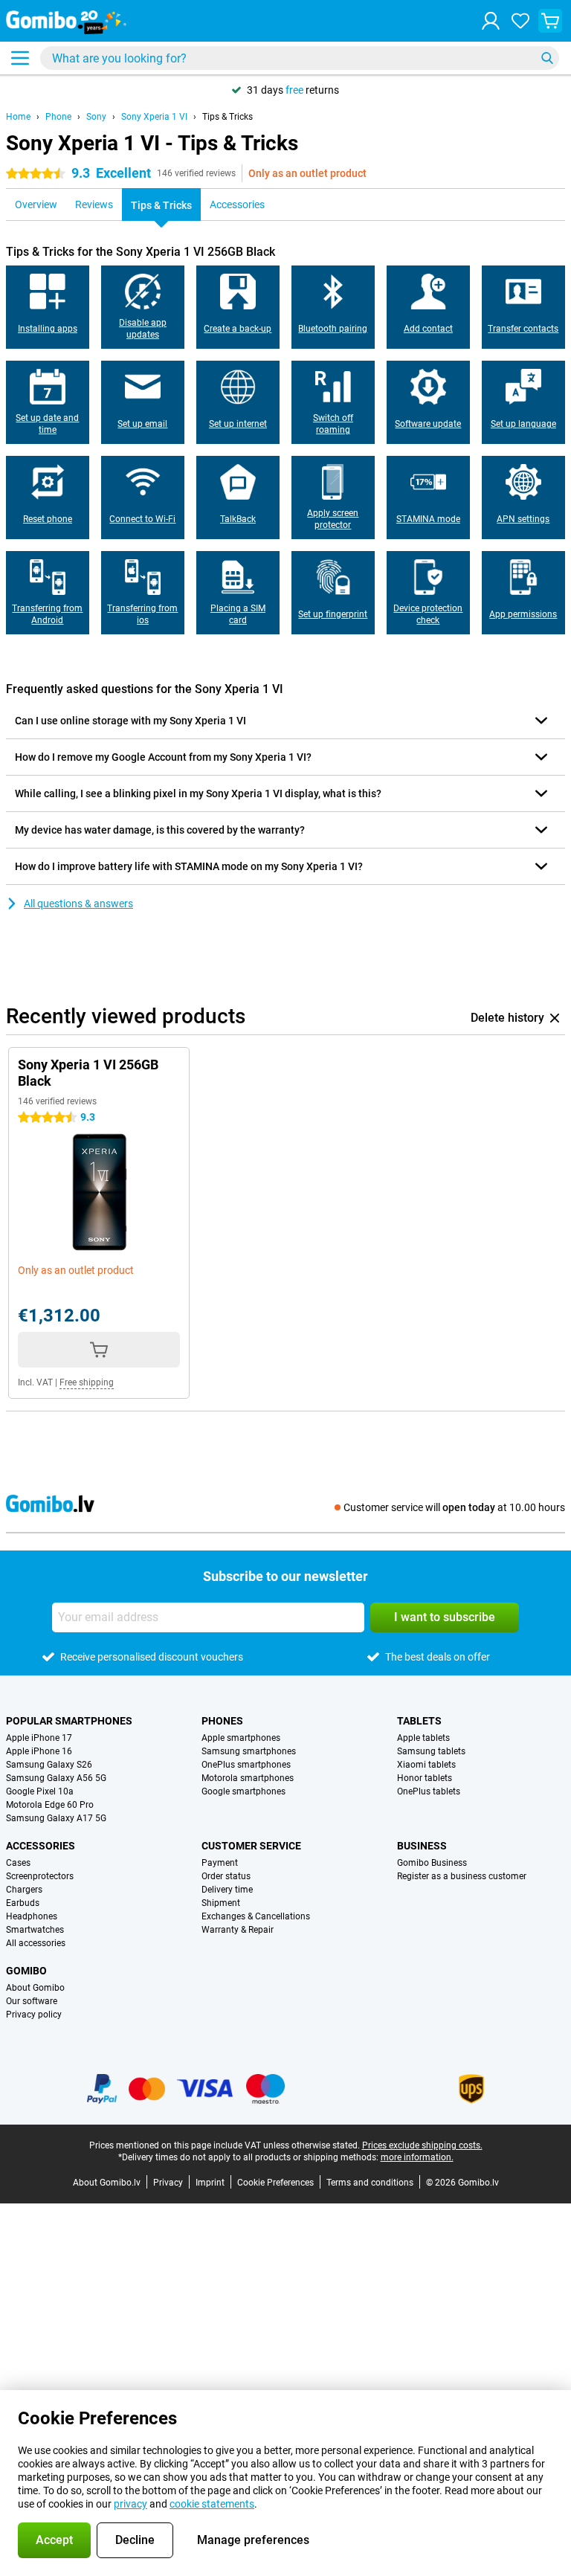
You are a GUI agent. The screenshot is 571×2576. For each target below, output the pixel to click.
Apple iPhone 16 (39, 1751)
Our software (32, 2001)
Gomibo (26, 1971)
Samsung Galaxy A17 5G (56, 1818)
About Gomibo (35, 1988)
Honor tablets (425, 1778)
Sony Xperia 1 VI (154, 117)
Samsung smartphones (249, 1751)
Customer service (251, 1846)
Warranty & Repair (238, 1930)
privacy (130, 2504)
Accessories (41, 1846)
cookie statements (212, 2504)
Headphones (32, 1916)
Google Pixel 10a (40, 1791)
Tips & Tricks (228, 117)
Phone (58, 117)
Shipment (221, 1903)
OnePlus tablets (429, 1791)
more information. (417, 2157)
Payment (220, 1863)
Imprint (210, 2183)
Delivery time (227, 1890)
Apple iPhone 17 (39, 1738)
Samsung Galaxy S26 (49, 1765)
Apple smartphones (241, 1738)
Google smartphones (243, 1791)
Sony (96, 117)
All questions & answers (78, 904)
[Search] (547, 58)
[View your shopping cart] (550, 21)
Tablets (419, 1721)
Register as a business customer (462, 1876)
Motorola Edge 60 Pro (50, 1805)
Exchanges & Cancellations (256, 1916)
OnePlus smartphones (246, 1765)
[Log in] (491, 21)
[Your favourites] (520, 21)
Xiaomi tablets (426, 1765)
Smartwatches (35, 1930)
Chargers (24, 1890)
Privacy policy (34, 2015)
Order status (226, 1876)
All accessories (36, 1943)
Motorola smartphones (248, 1778)
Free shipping (87, 1382)
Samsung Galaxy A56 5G (56, 1778)
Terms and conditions (370, 2183)
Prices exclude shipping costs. (422, 2145)
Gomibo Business (432, 1863)
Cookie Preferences (275, 2183)
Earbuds (23, 1903)
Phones (222, 1721)
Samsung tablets (431, 1751)
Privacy (168, 2183)
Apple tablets (423, 1738)
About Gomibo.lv (107, 2183)
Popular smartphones (69, 1721)
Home (18, 117)
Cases (18, 1863)
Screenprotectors (40, 1876)
